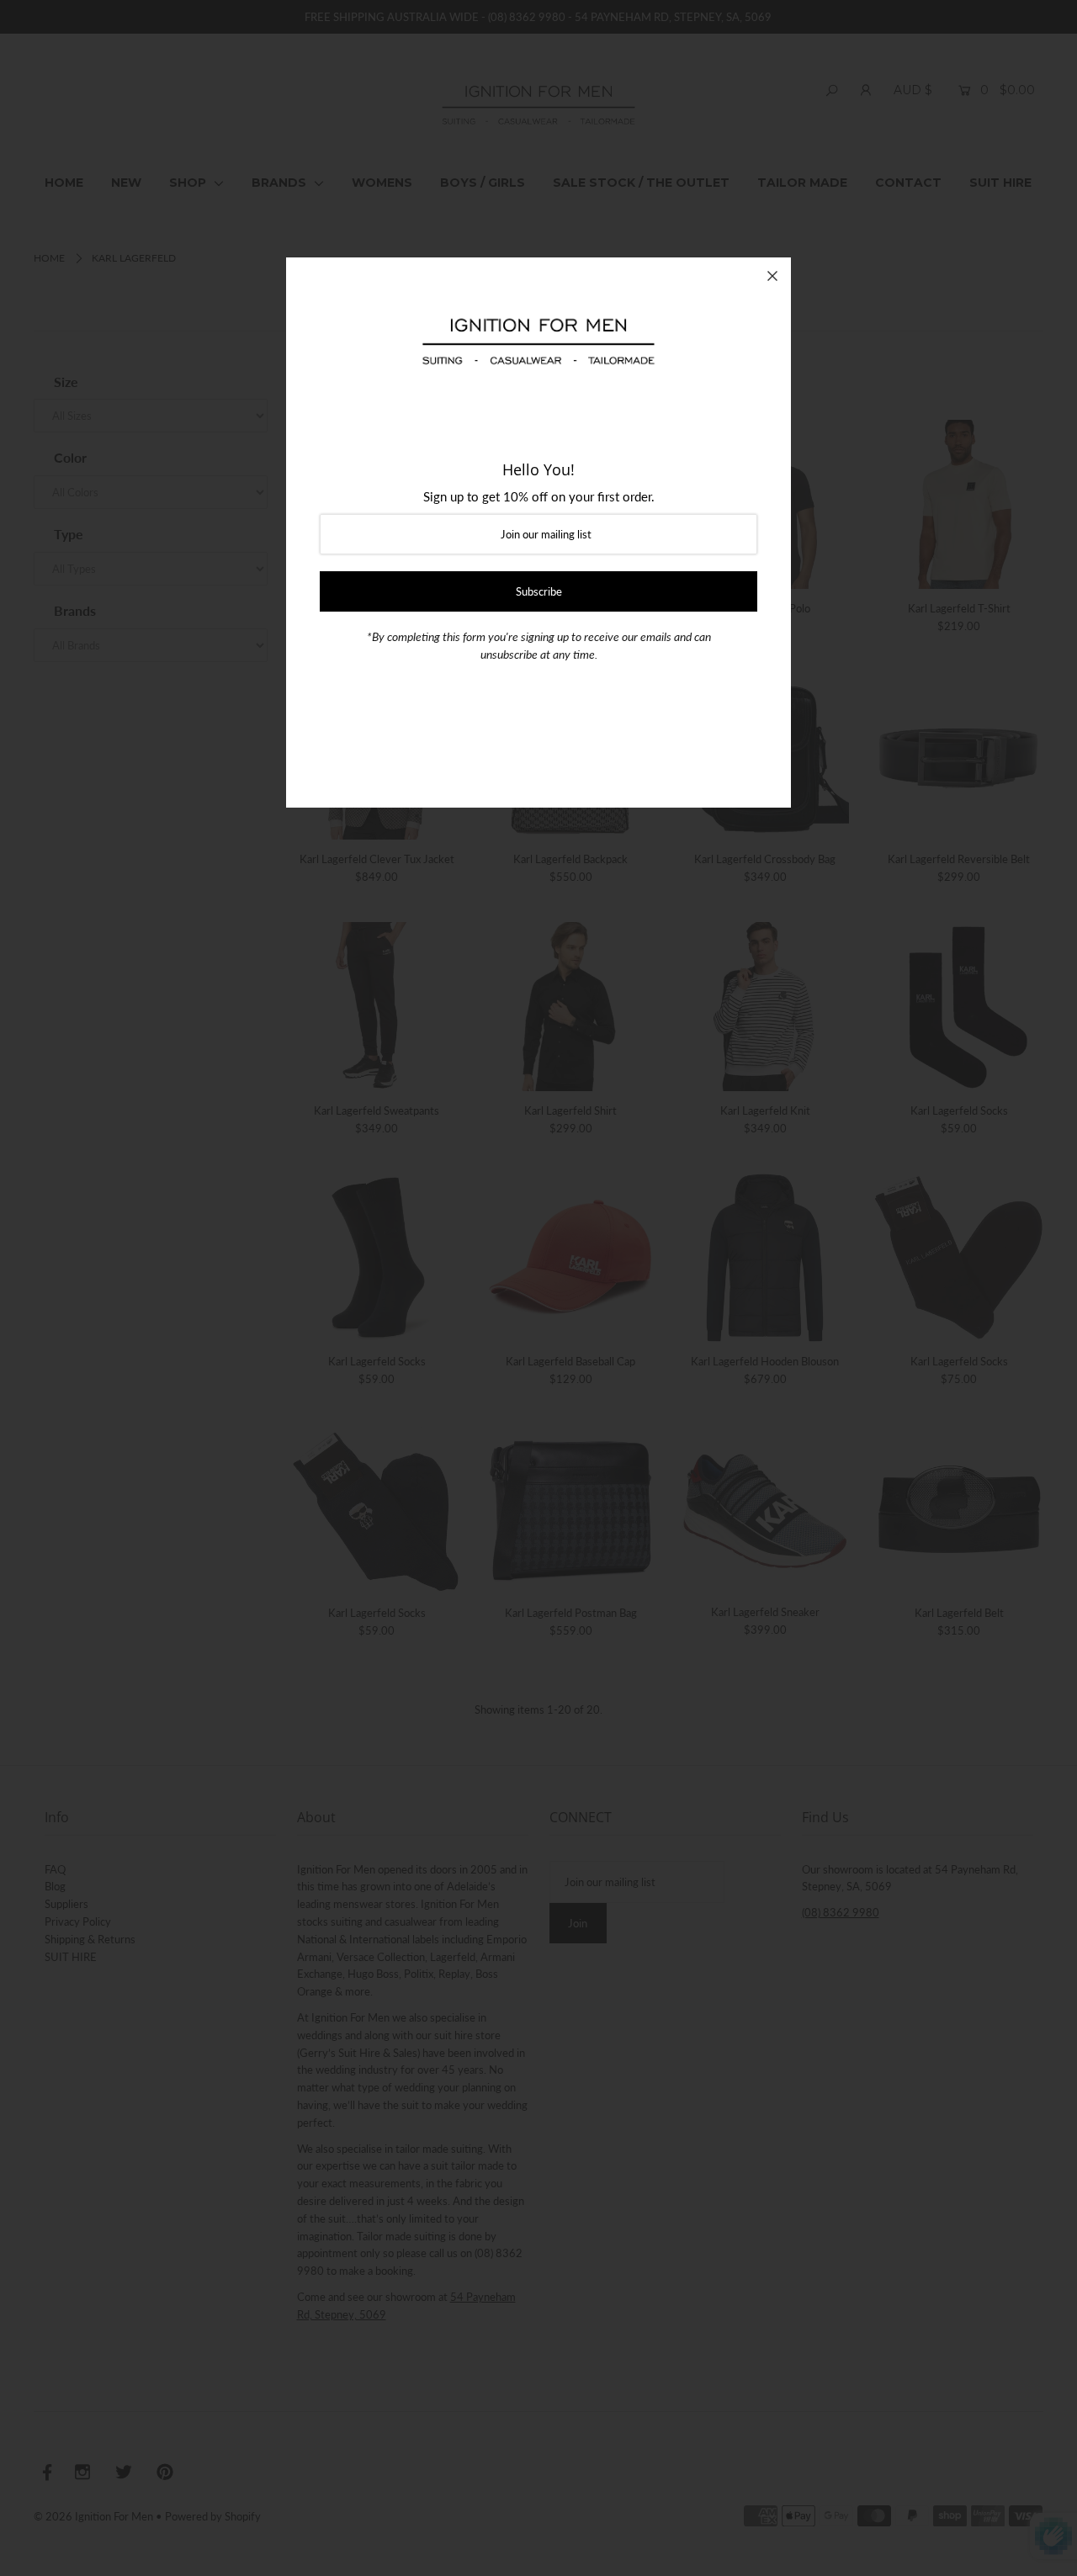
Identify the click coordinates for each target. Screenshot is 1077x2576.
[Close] (772, 276)
